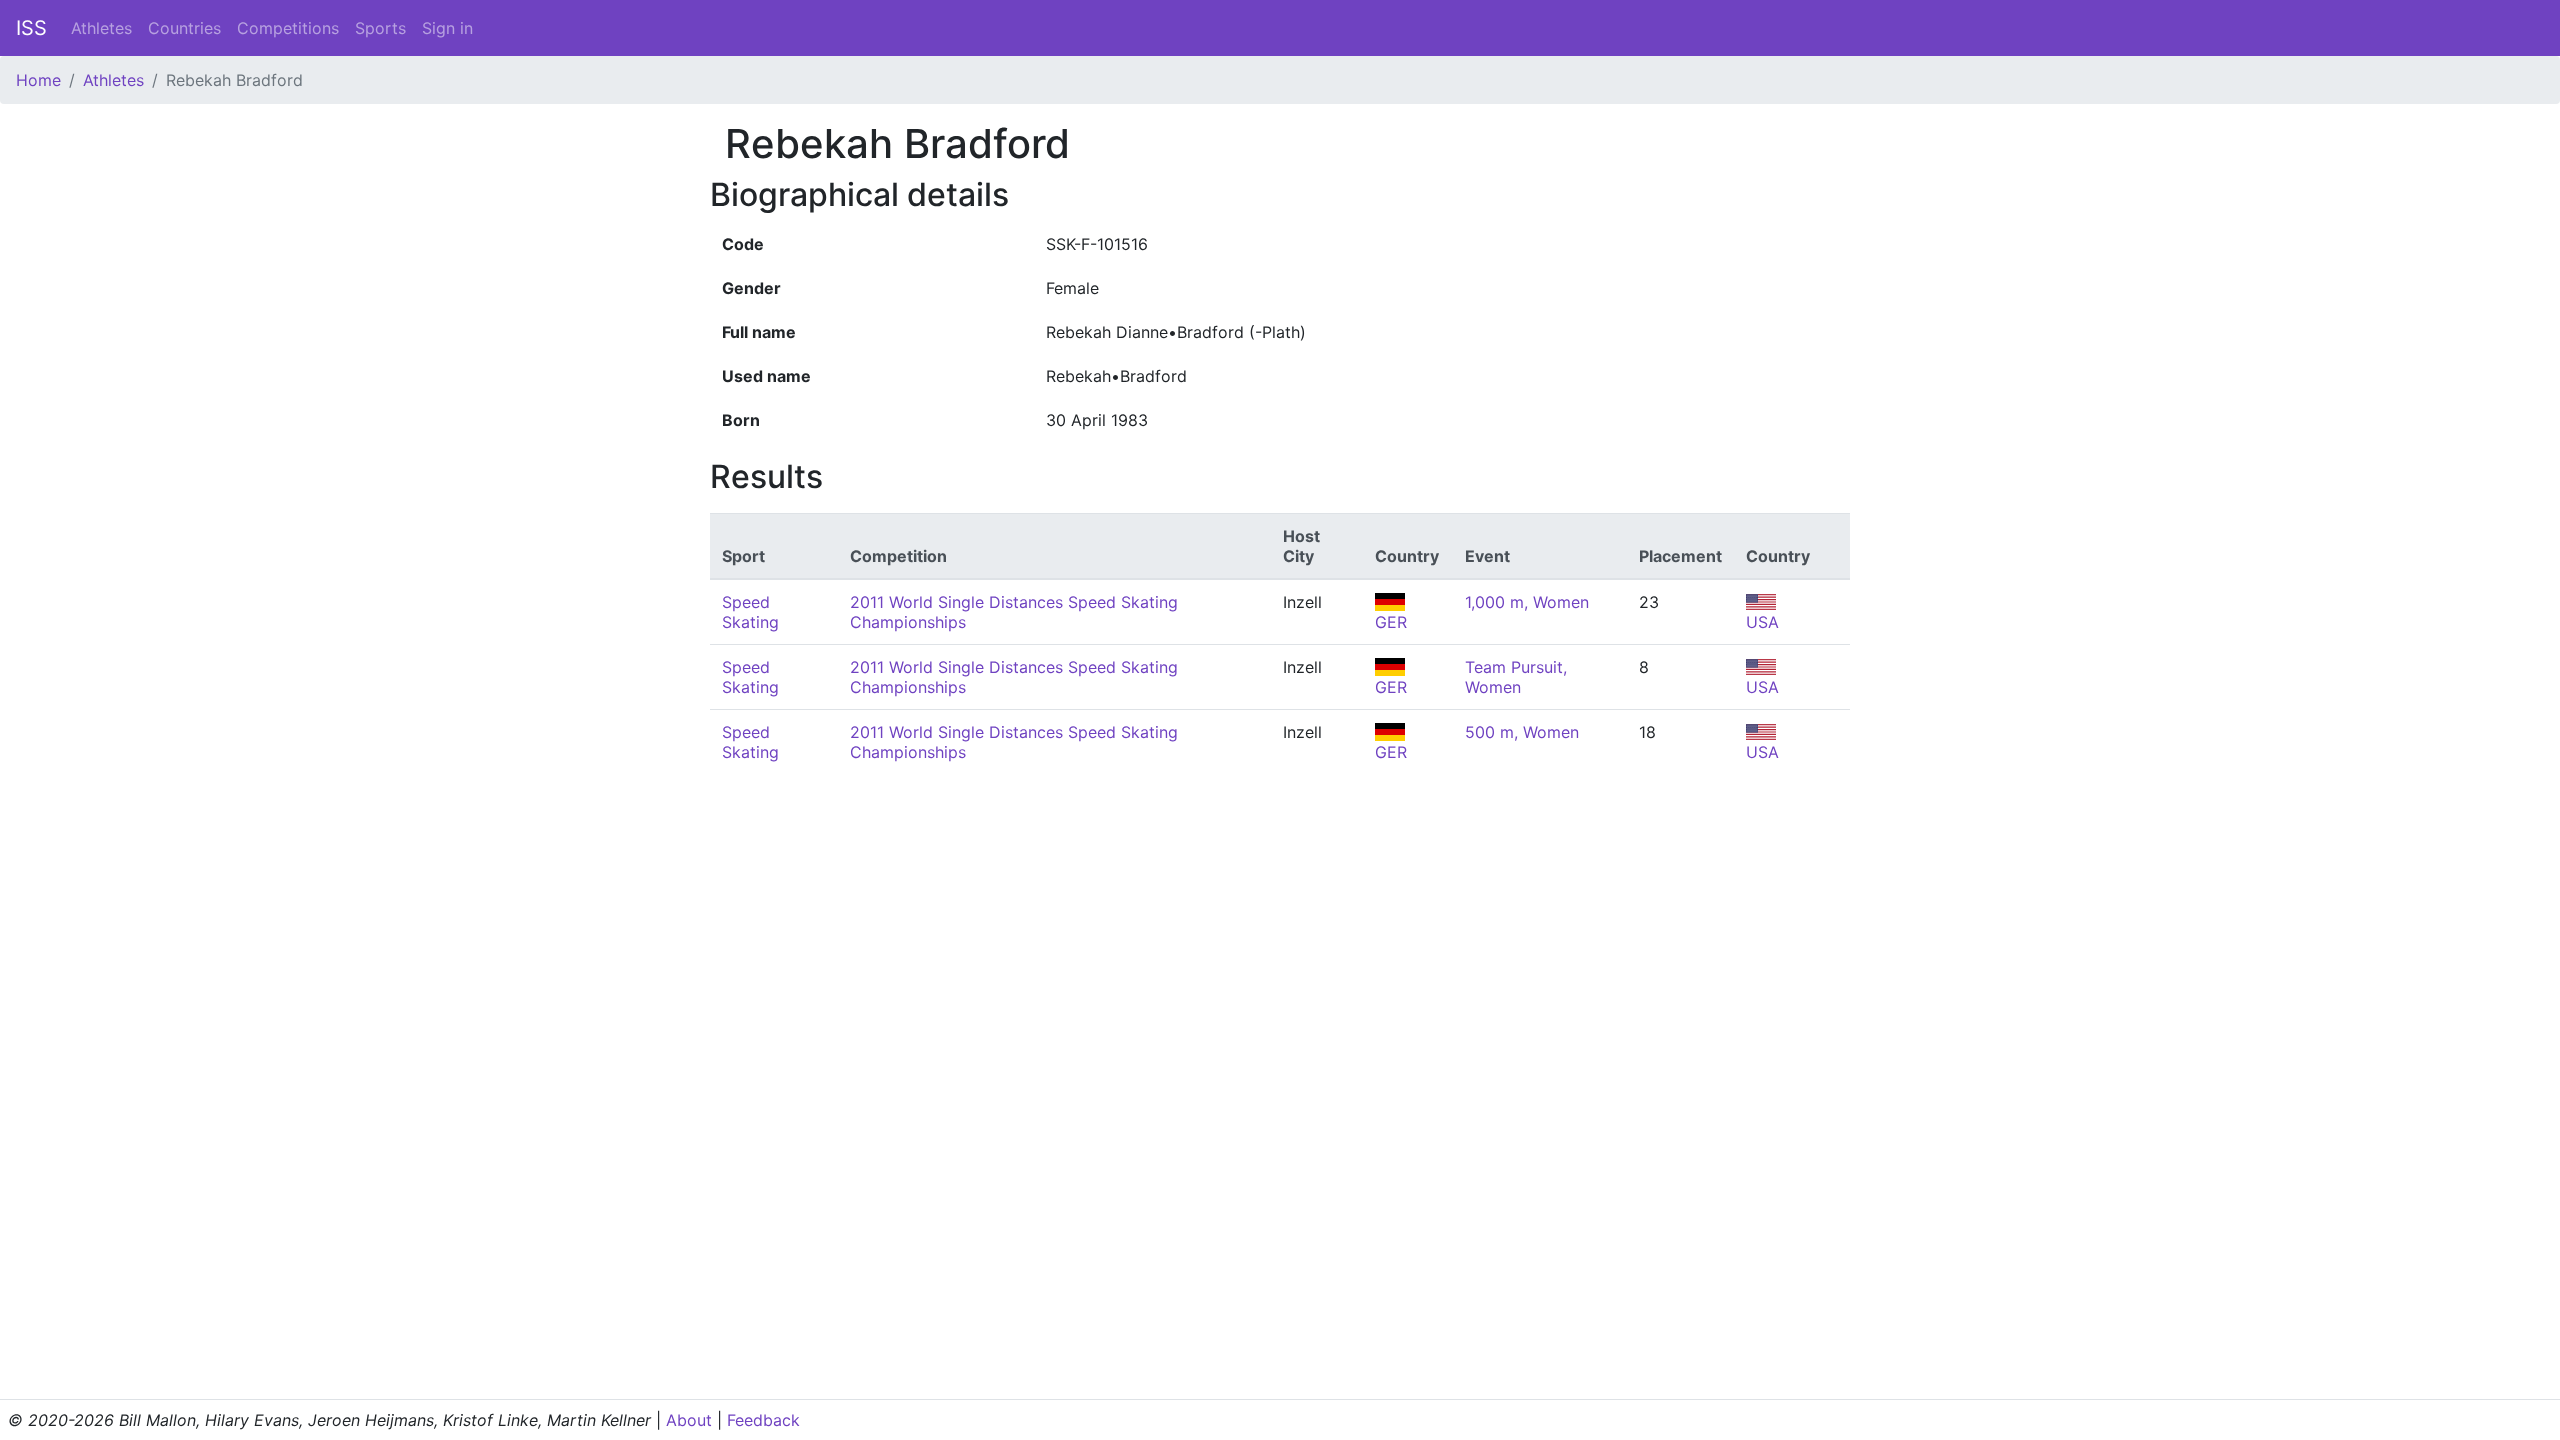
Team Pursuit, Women (1516, 677)
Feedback (763, 1420)
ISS (31, 28)
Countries (184, 28)
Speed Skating (750, 612)
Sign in (447, 28)
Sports (380, 28)
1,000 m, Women (1527, 602)
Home (38, 80)
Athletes (101, 28)
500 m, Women (1522, 732)
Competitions (288, 28)
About (689, 1420)
